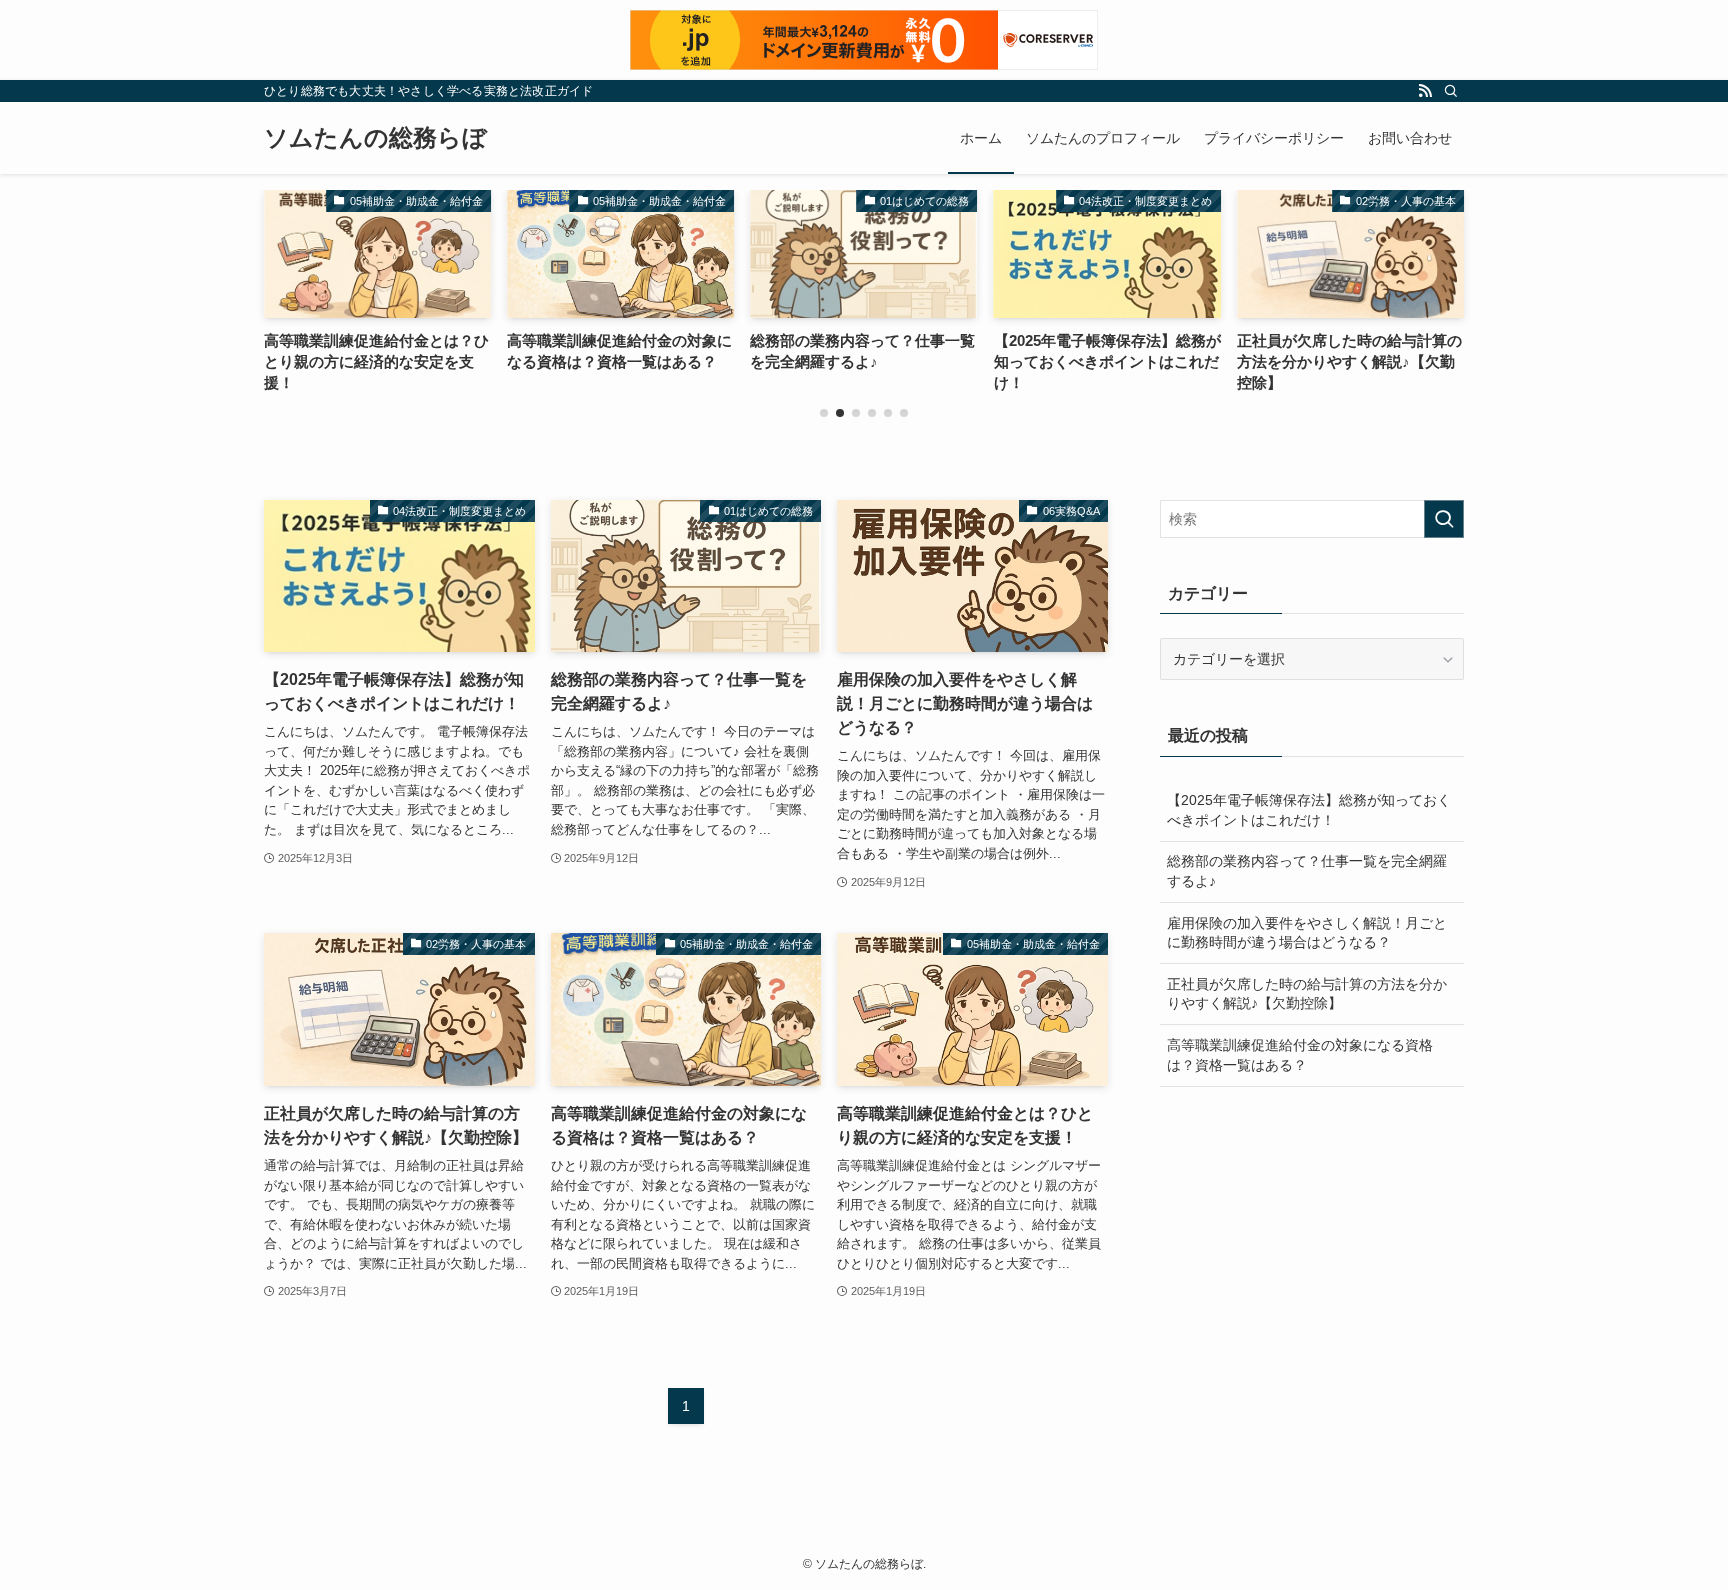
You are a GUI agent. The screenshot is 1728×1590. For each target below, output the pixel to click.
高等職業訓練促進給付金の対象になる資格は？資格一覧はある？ (1300, 1055)
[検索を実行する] (1444, 519)
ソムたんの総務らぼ (375, 138)
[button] (824, 413)
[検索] (1451, 91)
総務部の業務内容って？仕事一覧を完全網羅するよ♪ (1307, 871)
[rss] (1425, 91)
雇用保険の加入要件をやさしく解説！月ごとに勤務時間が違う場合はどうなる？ (1307, 933)
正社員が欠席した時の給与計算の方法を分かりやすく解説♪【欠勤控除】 (1307, 994)
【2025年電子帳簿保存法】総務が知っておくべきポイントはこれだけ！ (1309, 810)
